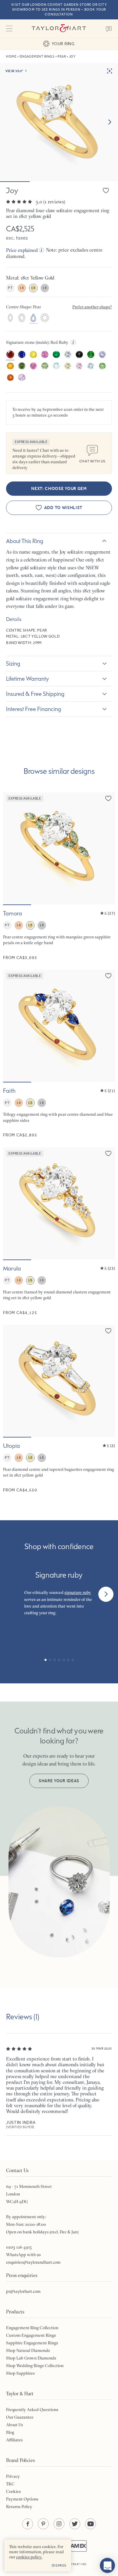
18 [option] (22, 288)
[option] (10, 318)
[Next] (106, 1594)
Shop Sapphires (20, 2373)
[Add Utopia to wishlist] (108, 1331)
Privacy (13, 2476)
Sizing (13, 663)
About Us (15, 2425)
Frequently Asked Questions (32, 2410)
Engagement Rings (37, 57)
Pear (62, 57)
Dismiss (59, 2565)
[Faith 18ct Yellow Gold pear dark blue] (59, 1054)
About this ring (25, 541)
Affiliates (14, 2440)
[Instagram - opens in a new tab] (59, 2524)
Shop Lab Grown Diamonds (31, 2358)
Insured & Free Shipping (35, 694)
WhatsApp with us (23, 2255)
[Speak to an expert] (109, 29)
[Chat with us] (107, 2565)
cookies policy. (29, 2557)
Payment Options (22, 2499)
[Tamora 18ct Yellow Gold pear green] (59, 876)
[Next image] (110, 122)
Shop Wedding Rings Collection (35, 2366)
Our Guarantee (20, 2417)
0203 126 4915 (19, 2247)
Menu (9, 29)
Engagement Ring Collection (32, 2328)
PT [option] (10, 288)
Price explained (22, 250)
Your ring (63, 44)
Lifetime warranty (28, 679)
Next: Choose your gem (59, 489)
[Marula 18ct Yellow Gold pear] (59, 1231)
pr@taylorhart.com (23, 2291)
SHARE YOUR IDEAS (59, 1781)
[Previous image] (11, 848)
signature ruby (78, 1592)
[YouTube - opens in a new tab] (90, 2524)
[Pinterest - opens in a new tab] (43, 2524)
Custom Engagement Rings (31, 2335)
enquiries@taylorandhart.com (33, 2262)
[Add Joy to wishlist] (106, 190)
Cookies (13, 2491)
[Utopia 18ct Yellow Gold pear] (59, 1409)
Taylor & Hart (59, 29)
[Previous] (12, 1594)
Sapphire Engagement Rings (32, 2343)
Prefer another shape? (92, 307)
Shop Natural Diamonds (28, 2350)
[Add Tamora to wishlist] (108, 798)
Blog (10, 2432)
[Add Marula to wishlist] (108, 1153)
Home (11, 57)
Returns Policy (19, 2507)
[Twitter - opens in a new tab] (75, 2524)
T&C (10, 2484)
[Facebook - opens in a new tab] (28, 2524)
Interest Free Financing (34, 709)
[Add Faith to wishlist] (108, 976)
